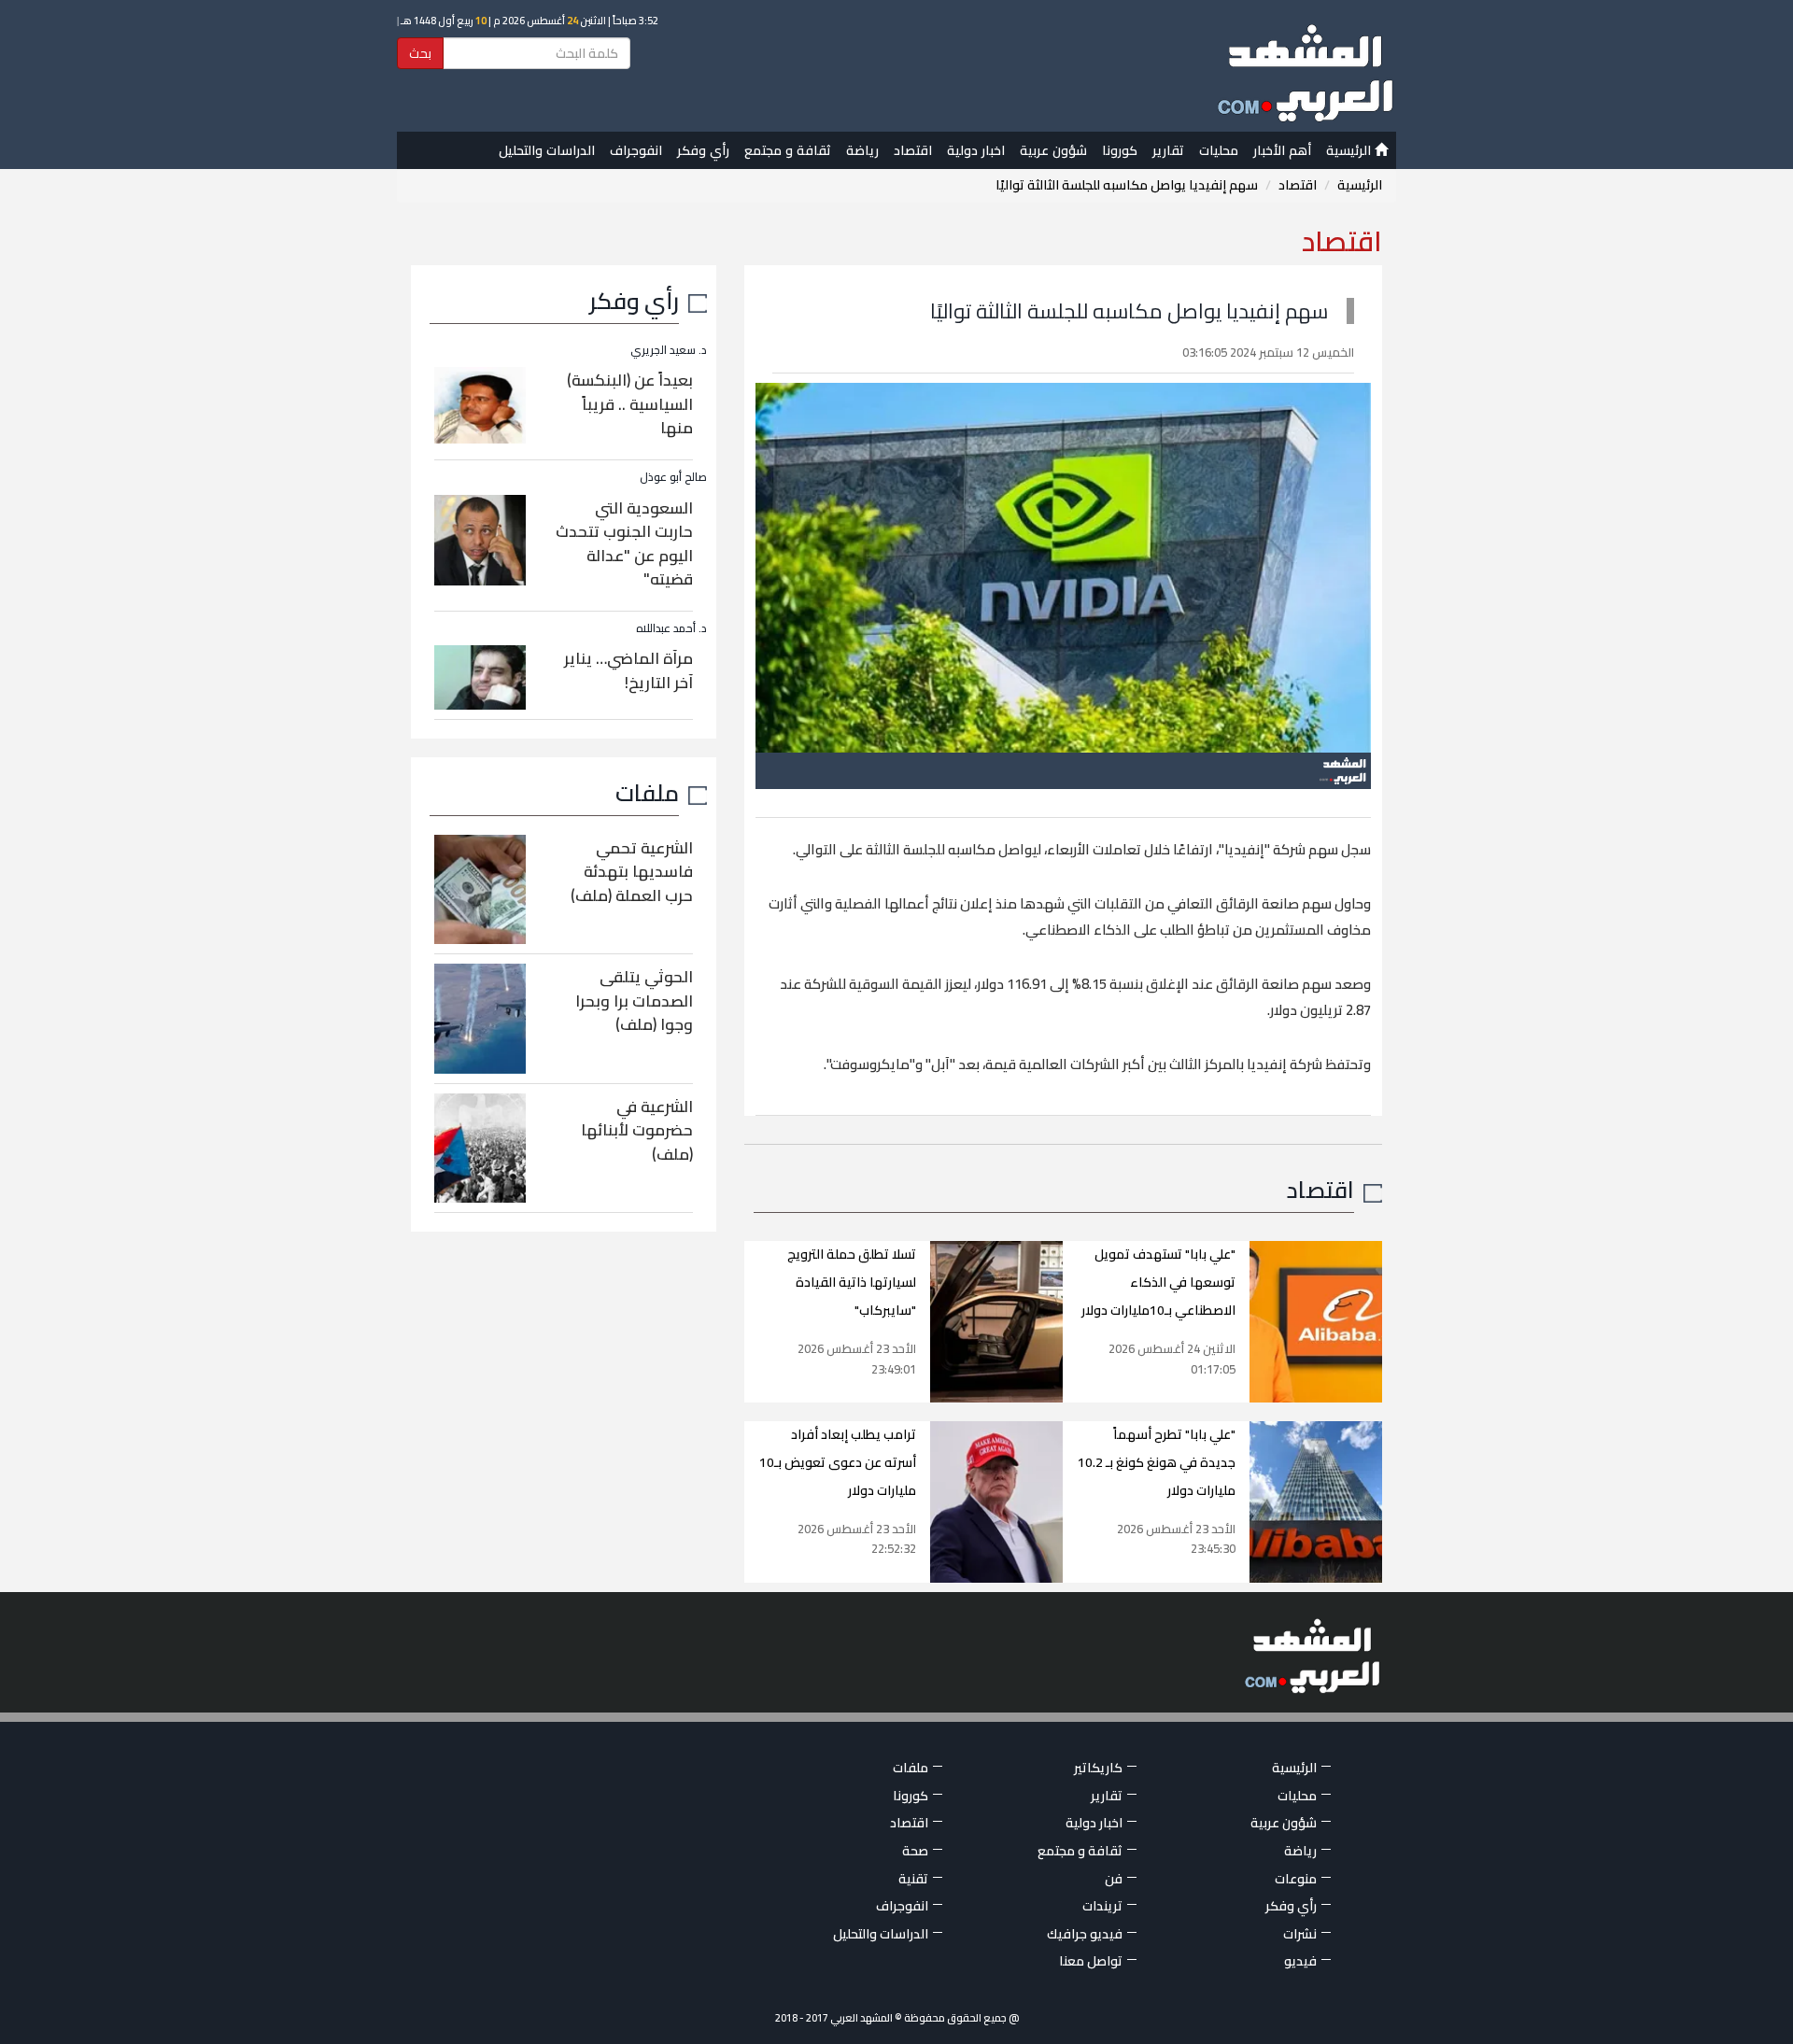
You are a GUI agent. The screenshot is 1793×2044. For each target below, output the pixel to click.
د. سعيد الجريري (669, 350)
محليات (1219, 150)
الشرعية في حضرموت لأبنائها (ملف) (637, 1130)
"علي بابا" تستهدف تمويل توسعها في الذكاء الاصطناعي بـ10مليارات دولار (1158, 1282)
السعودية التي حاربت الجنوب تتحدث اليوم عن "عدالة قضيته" (624, 544)
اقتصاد (913, 150)
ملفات (647, 792)
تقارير (1168, 150)
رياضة (862, 150)
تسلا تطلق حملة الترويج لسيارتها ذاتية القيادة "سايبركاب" (852, 1282)
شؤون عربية (1053, 150)
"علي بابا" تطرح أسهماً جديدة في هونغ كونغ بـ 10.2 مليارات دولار (1157, 1462)
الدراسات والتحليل (547, 150)
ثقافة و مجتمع (788, 150)
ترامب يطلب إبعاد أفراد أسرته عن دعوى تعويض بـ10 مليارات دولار (838, 1462)
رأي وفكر (703, 150)
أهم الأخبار (1282, 150)
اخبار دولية (976, 150)
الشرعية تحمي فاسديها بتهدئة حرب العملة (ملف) (632, 872)
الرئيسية (1350, 150)
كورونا (1120, 150)
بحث (420, 53)
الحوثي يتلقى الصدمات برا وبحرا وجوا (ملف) (634, 1001)
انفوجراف (636, 150)
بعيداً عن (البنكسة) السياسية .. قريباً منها (630, 404)
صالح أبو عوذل (673, 477)
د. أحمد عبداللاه (671, 628)
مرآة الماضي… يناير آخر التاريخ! (628, 670)
